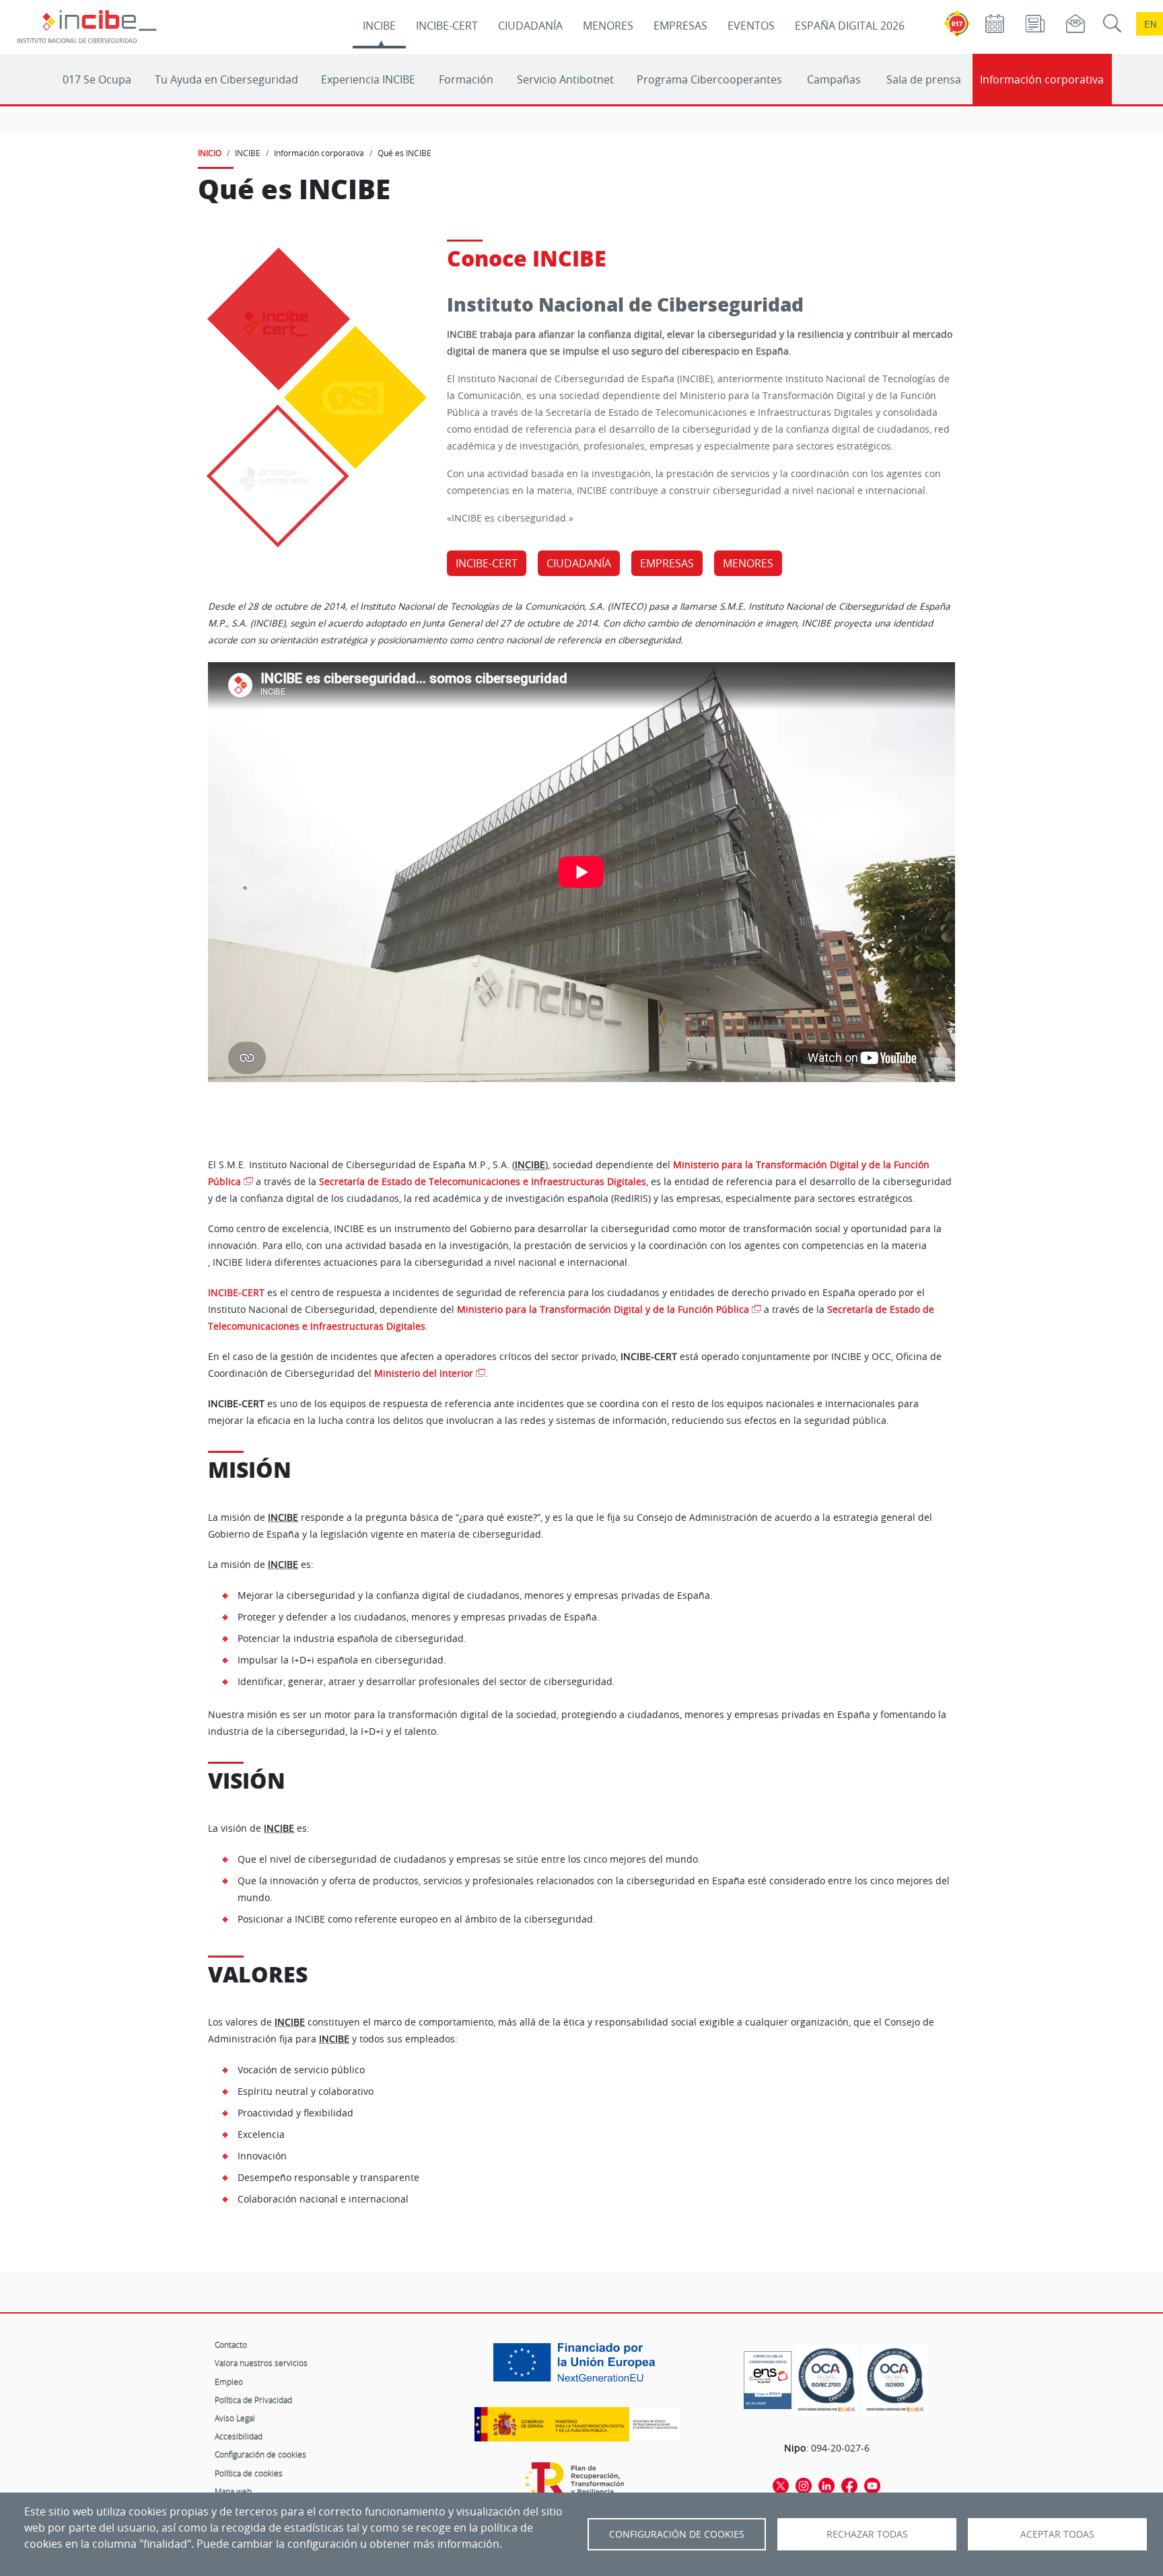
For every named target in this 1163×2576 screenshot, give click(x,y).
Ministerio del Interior (424, 1373)
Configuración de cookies (260, 2454)
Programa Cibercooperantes (709, 79)
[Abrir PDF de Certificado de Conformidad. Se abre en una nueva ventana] (768, 2377)
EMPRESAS (680, 26)
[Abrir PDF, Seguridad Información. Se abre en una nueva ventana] (826, 2380)
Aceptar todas (1057, 2534)
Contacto (231, 2345)
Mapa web (233, 2491)
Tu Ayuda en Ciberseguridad (226, 79)
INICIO (210, 153)
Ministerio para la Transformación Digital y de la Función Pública (603, 1310)
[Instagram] (804, 2485)
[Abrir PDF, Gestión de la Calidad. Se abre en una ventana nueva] (895, 2380)
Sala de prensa (924, 79)
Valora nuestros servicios (261, 2363)
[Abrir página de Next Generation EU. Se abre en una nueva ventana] (577, 2367)
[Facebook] (849, 2485)
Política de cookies (249, 2473)
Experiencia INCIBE (368, 79)
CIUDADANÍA (530, 26)
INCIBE (379, 26)
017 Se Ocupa (97, 79)
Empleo (229, 2382)
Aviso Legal (235, 2418)
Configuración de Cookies (677, 2534)
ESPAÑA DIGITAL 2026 (850, 26)
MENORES (608, 26)
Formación (466, 79)
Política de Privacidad (253, 2400)
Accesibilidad (239, 2436)
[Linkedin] (826, 2485)
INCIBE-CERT (447, 26)
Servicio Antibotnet (565, 79)
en (1150, 24)
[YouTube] (872, 2485)
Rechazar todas (867, 2534)
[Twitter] (781, 2485)
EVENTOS (751, 26)
